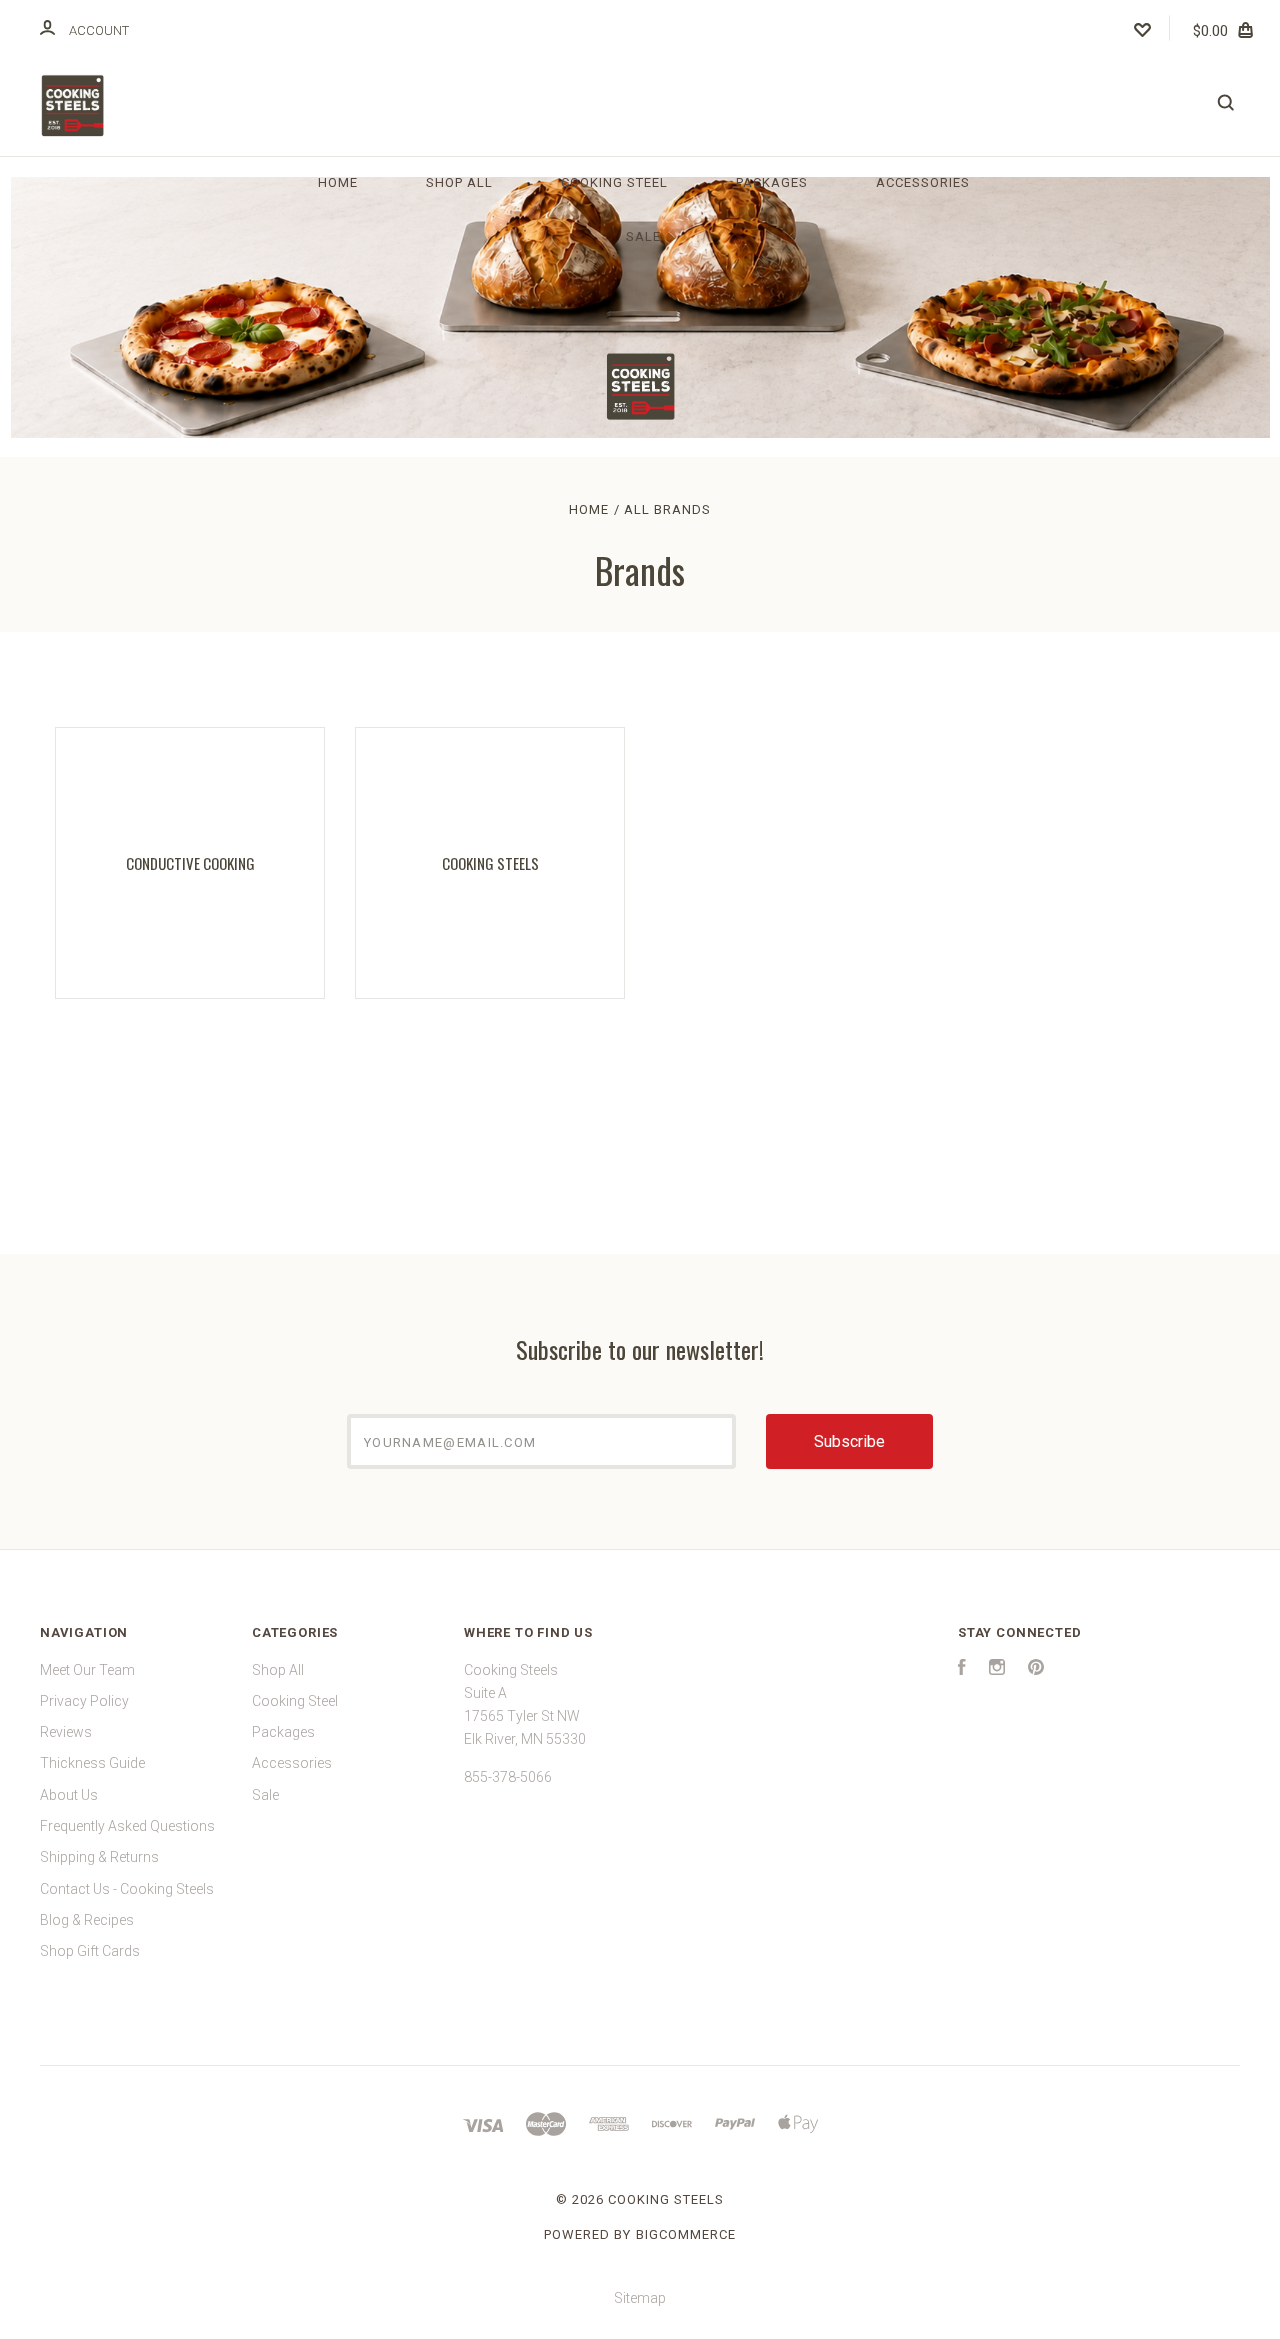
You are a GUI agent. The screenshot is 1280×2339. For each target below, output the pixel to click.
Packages (772, 182)
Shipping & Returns (99, 1857)
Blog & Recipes (87, 1920)
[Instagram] (997, 1670)
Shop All (459, 182)
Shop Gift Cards (90, 1951)
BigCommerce (686, 2234)
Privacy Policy (84, 1701)
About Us (69, 1795)
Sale (643, 236)
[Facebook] (962, 1670)
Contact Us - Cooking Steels (127, 1889)
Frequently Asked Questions (127, 1826)
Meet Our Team (87, 1670)
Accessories (923, 182)
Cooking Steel (614, 182)
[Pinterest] (1036, 1670)
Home (338, 182)
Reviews (66, 1732)
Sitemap (640, 2298)
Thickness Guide (92, 1763)
